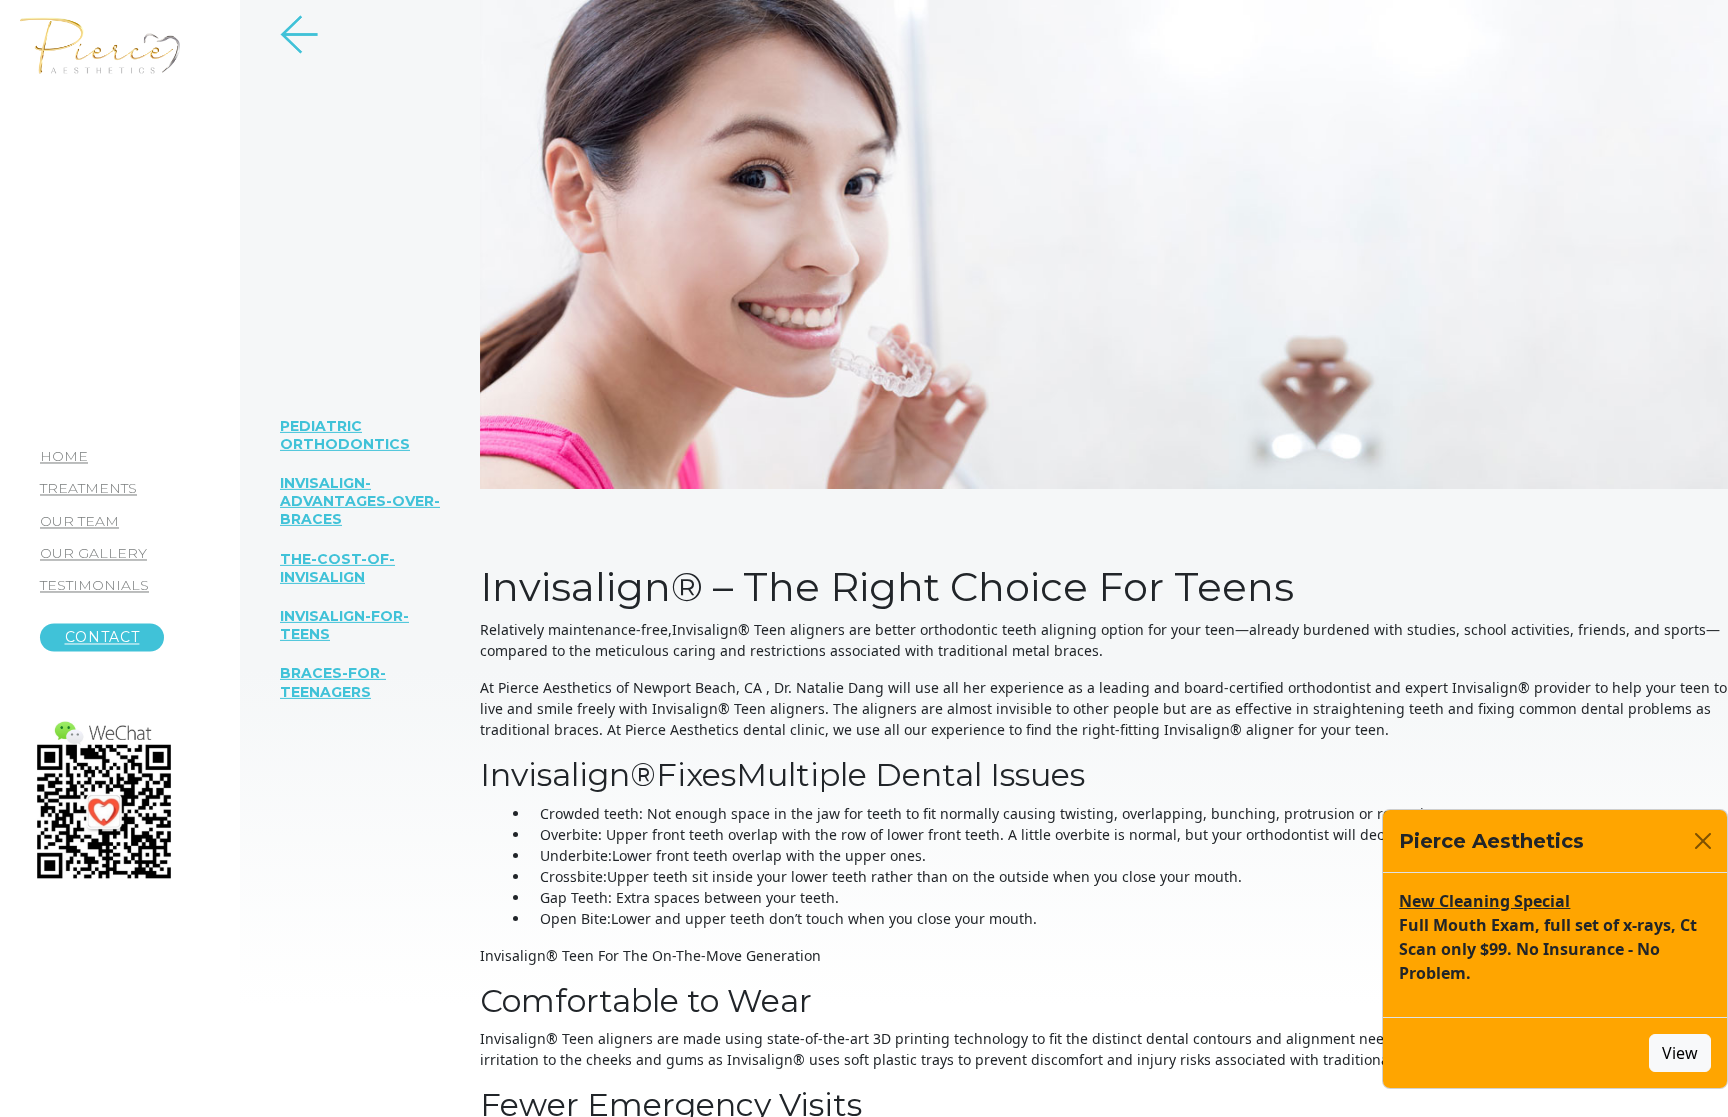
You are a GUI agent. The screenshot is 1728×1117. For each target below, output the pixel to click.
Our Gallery (93, 553)
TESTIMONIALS (94, 585)
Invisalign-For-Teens (344, 625)
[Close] (1703, 841)
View (1680, 1053)
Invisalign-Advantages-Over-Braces (360, 501)
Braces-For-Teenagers (333, 682)
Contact (102, 638)
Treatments (88, 489)
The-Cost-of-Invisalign (337, 567)
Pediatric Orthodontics (345, 434)
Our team (79, 521)
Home (64, 457)
